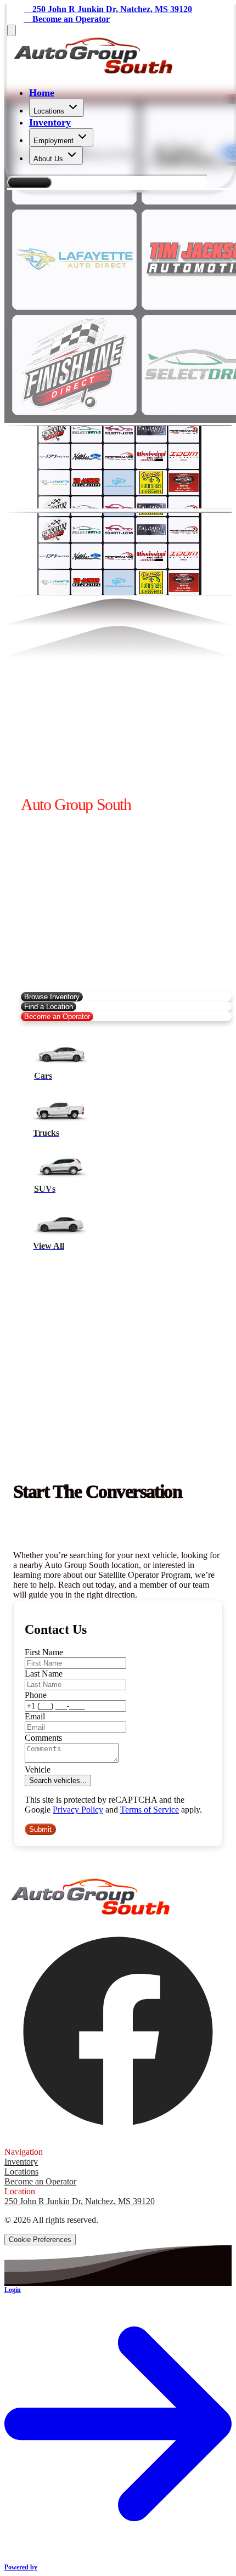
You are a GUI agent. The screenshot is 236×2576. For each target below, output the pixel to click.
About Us (48, 159)
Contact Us (29, 182)
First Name (44, 1652)
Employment (54, 141)
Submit (40, 1829)
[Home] (93, 71)
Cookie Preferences (40, 2240)
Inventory (50, 122)
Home (42, 93)
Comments (43, 1738)
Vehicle (38, 1770)
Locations (49, 111)
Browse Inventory (52, 997)
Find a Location (49, 1007)
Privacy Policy (78, 1810)
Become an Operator (57, 1017)
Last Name (44, 1674)
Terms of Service (150, 1810)
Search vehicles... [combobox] (58, 1780)
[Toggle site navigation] (12, 30)
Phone (36, 1695)
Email (35, 1716)
